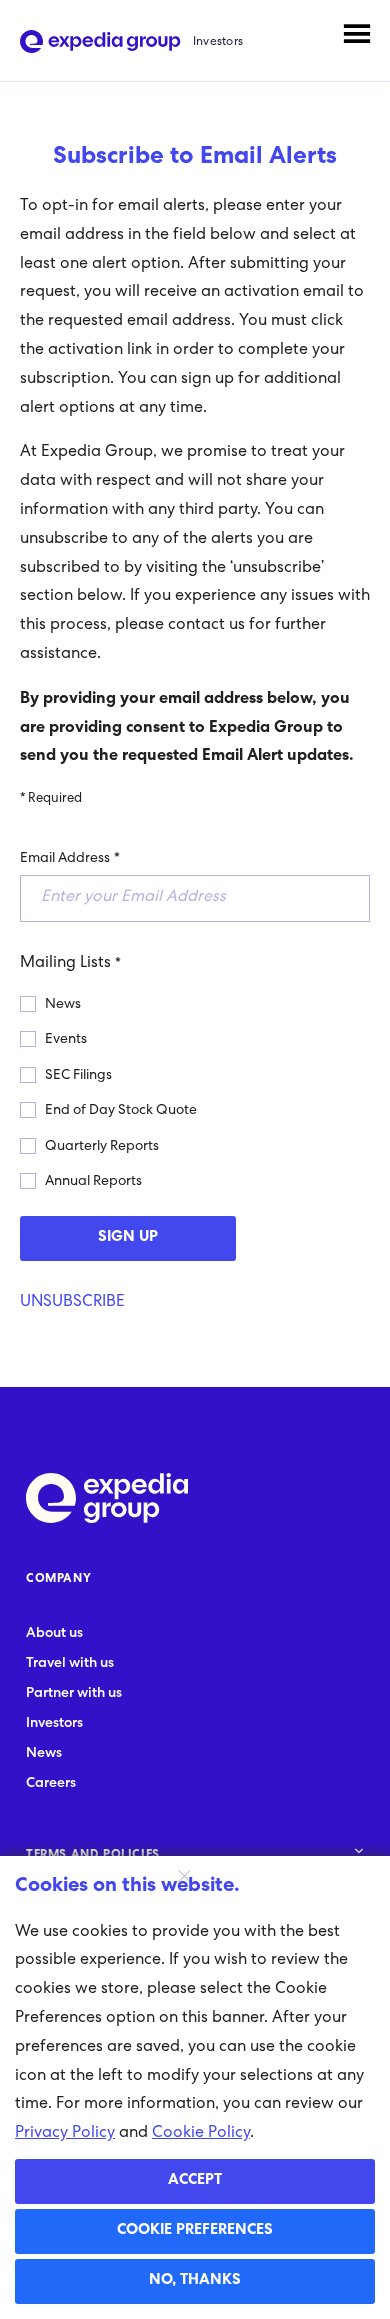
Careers (51, 1784)
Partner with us (74, 1694)
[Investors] (100, 42)
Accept (195, 2181)
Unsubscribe (72, 1303)
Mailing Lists (65, 964)
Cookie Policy (201, 2134)
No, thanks (195, 2281)
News (63, 1005)
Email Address (65, 859)
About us (54, 1634)
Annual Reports (93, 1182)
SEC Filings (78, 1076)
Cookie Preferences (195, 2231)
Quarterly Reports (102, 1147)
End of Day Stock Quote (121, 1111)
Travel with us (70, 1664)
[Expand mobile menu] (357, 34)
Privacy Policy (65, 2134)
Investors (54, 1724)
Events (66, 1040)
